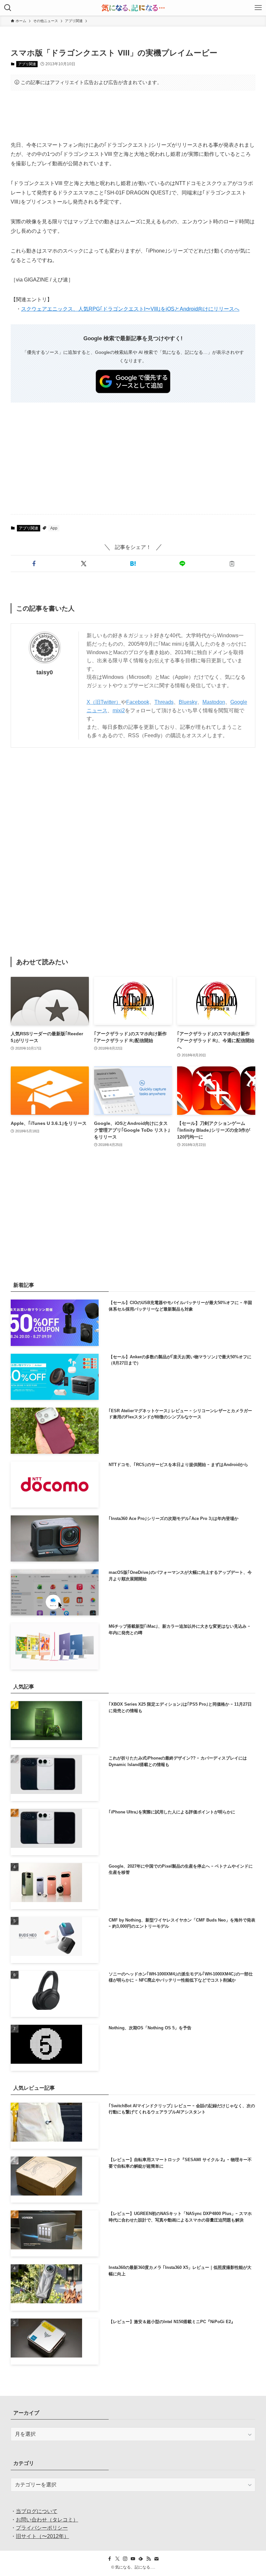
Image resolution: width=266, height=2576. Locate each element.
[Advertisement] (133, 116)
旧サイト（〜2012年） (42, 2536)
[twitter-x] (117, 2559)
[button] (34, 564)
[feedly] (141, 2559)
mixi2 (119, 710)
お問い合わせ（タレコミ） (47, 2520)
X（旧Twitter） (104, 702)
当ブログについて (37, 2511)
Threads (164, 702)
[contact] (156, 2559)
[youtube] (133, 2559)
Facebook (138, 702)
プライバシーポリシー (42, 2528)
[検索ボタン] (8, 8)
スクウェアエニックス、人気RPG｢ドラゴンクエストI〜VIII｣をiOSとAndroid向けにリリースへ (130, 309)
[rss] (149, 2559)
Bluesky (188, 702)
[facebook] (110, 2559)
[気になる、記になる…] (133, 8)
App (54, 528)
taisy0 (45, 672)
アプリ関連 (27, 64)
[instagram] (125, 2559)
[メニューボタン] (258, 8)
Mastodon (214, 702)
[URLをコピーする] (232, 564)
